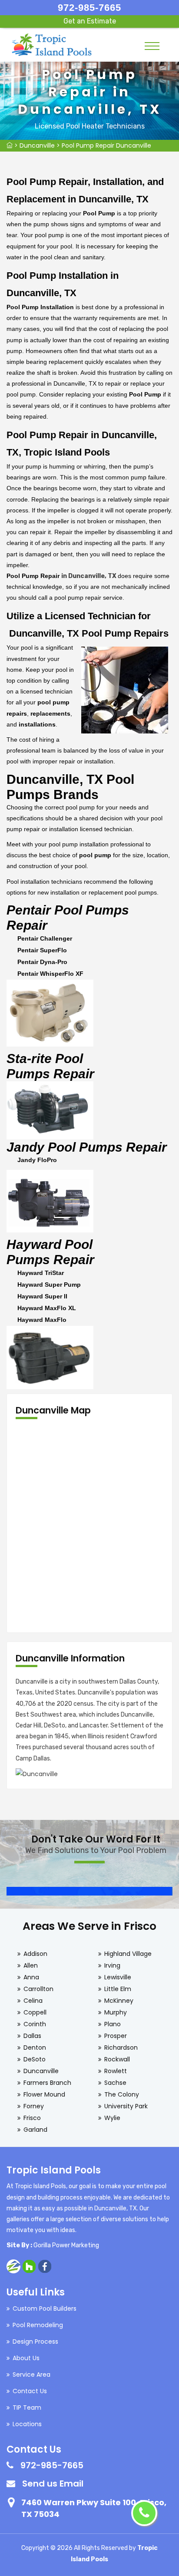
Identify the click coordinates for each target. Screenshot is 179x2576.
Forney (34, 2106)
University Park (126, 2106)
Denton (35, 2048)
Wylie (112, 2118)
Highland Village (128, 1954)
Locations (27, 2424)
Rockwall (117, 2059)
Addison (35, 1954)
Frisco (32, 2118)
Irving (112, 1965)
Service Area (31, 2375)
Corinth (35, 2024)
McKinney (119, 2001)
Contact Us (30, 2391)
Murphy (116, 2012)
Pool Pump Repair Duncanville (106, 145)
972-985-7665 (89, 8)
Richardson (121, 2048)
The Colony (122, 2094)
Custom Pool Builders (45, 2308)
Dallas (32, 2036)
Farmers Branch (47, 2083)
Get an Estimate (90, 21)
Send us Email (53, 2484)
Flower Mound (44, 2094)
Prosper (116, 2036)
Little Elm (118, 1989)
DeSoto (35, 2059)
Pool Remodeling (38, 2325)
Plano (113, 2024)
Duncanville (37, 145)
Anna (31, 1977)
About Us (26, 2358)
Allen (31, 1965)
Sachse (115, 2083)
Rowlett (116, 2071)
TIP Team (27, 2408)
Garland (35, 2130)
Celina (33, 2001)
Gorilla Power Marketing (66, 2245)
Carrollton (38, 1989)
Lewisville (118, 1977)
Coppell (35, 2012)
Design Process (35, 2342)
